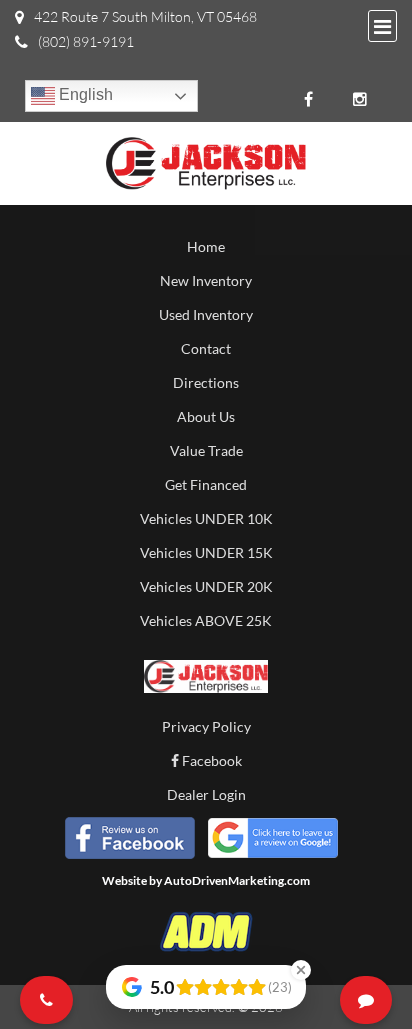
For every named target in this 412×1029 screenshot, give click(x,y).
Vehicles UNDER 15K (206, 552)
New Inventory (206, 280)
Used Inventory (206, 314)
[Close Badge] (301, 970)
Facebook (210, 760)
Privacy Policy (206, 726)
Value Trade (206, 450)
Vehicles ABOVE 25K (206, 620)
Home (206, 246)
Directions (206, 382)
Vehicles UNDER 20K (206, 586)
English (84, 94)
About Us (206, 416)
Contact (206, 348)
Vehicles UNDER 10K (206, 518)
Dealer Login (206, 794)
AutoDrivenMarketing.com (237, 880)
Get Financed (206, 484)
